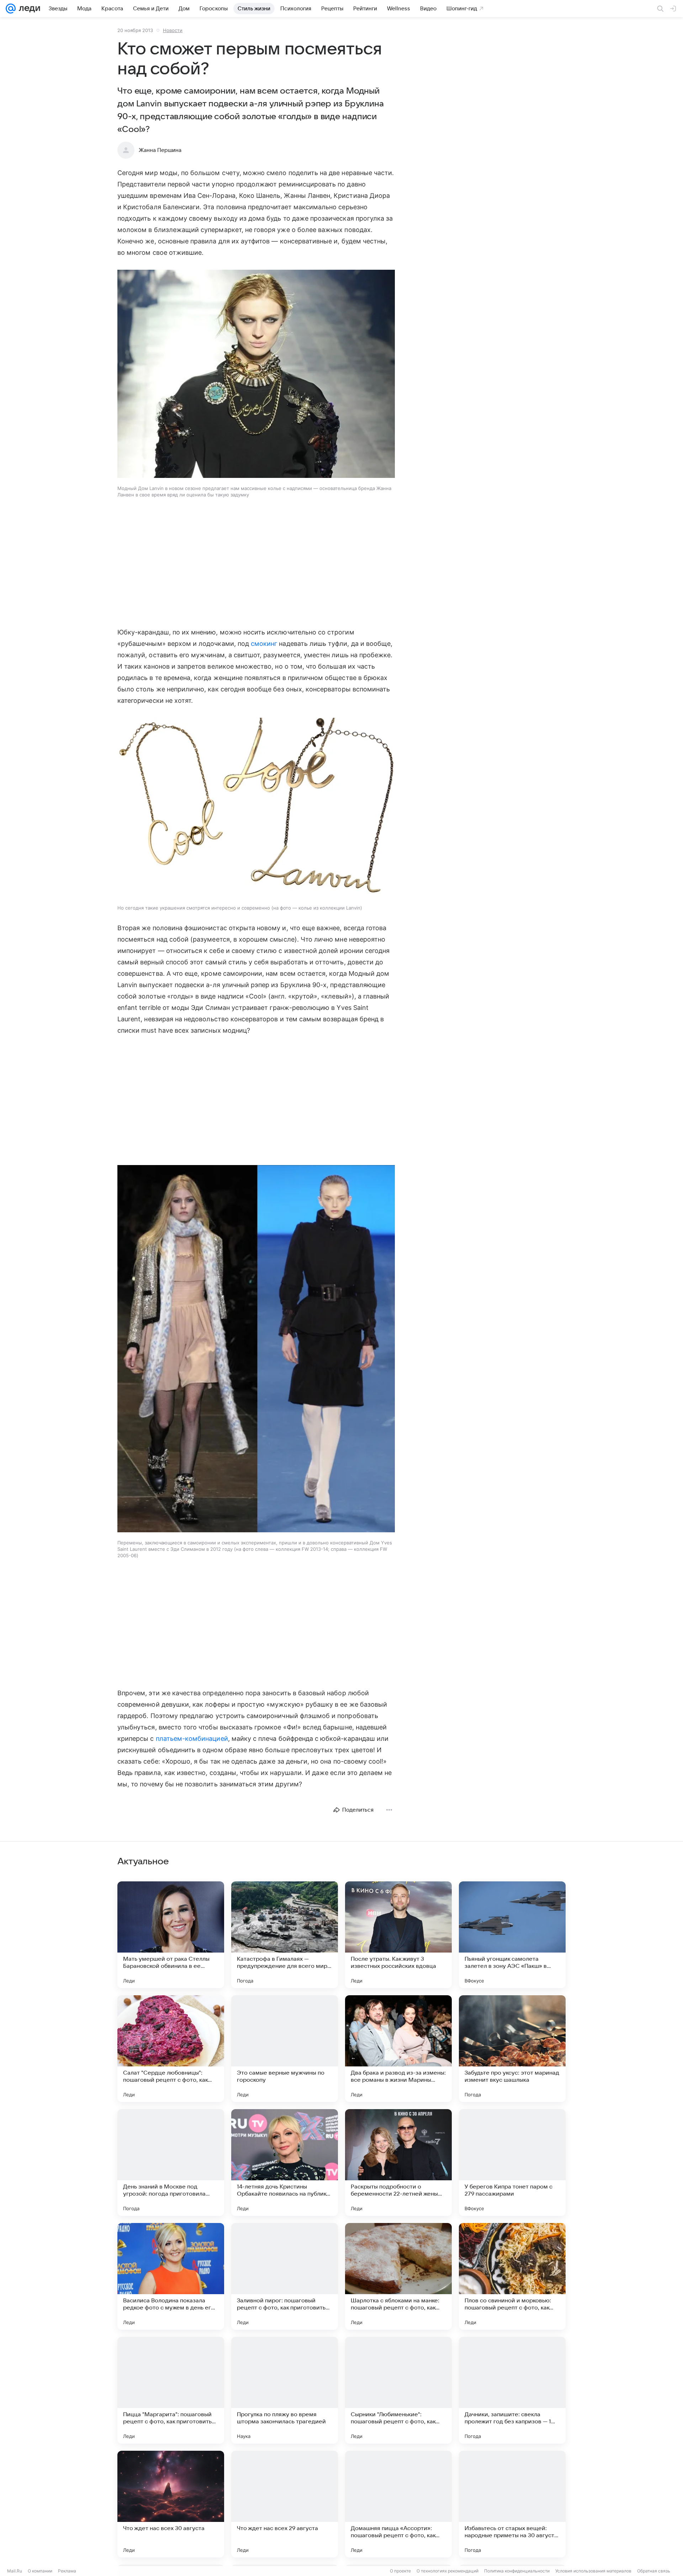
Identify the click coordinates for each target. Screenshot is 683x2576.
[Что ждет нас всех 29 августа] (285, 2504)
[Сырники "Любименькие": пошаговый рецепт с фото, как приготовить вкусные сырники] (398, 2390)
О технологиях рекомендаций (448, 2571)
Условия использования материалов (593, 2571)
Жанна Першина (160, 150)
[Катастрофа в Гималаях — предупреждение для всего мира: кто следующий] (285, 1935)
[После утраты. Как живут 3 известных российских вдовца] (398, 1935)
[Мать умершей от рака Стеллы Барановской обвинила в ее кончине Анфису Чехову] (171, 1935)
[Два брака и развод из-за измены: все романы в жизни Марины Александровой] (398, 2049)
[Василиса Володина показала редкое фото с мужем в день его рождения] (171, 2276)
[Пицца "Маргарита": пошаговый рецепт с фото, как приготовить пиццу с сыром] (171, 2390)
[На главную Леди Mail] (28, 9)
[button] (256, 375)
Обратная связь (654, 2571)
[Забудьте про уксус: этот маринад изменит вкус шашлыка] (512, 2049)
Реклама (67, 2571)
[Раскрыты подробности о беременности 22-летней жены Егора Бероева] (398, 2163)
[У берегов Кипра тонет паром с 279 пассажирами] (512, 2163)
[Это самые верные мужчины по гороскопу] (285, 2049)
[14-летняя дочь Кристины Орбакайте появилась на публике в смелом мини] (285, 2163)
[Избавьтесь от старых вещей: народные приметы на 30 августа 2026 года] (512, 2504)
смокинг (264, 644)
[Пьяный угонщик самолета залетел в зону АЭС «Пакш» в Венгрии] (512, 1935)
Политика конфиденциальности (517, 2571)
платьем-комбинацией (192, 1739)
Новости (173, 30)
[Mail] (11, 9)
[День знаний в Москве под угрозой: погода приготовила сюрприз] (171, 2163)
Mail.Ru (15, 2571)
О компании (40, 2571)
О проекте (400, 2571)
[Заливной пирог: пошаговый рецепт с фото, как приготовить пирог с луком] (285, 2276)
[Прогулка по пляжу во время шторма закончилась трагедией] (285, 2390)
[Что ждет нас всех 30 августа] (171, 2504)
